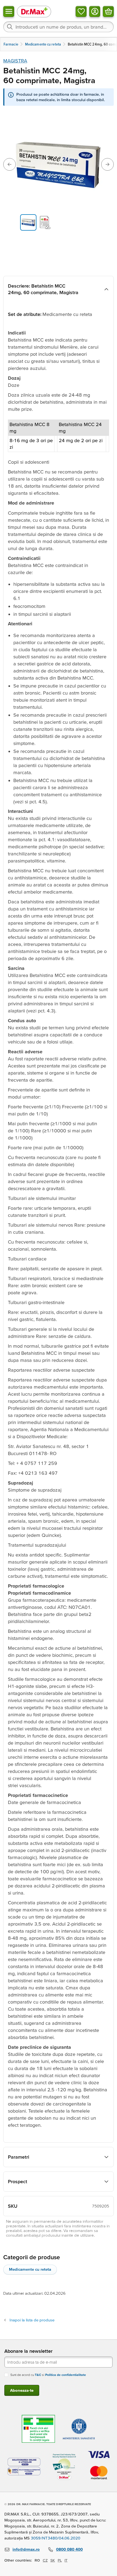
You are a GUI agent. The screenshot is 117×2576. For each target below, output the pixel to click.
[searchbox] (59, 27)
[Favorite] (81, 11)
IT (66, 2560)
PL (60, 2560)
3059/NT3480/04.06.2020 (56, 2538)
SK (53, 2560)
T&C (38, 2375)
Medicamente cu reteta (30, 2269)
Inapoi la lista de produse (32, 2320)
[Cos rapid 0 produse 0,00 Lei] (108, 11)
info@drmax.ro (26, 2549)
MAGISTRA (15, 61)
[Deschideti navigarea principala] (9, 11)
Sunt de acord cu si (48, 2375)
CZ (45, 2560)
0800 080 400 (69, 2549)
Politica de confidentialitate (66, 2375)
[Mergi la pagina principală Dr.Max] (34, 11)
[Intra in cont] (95, 11)
